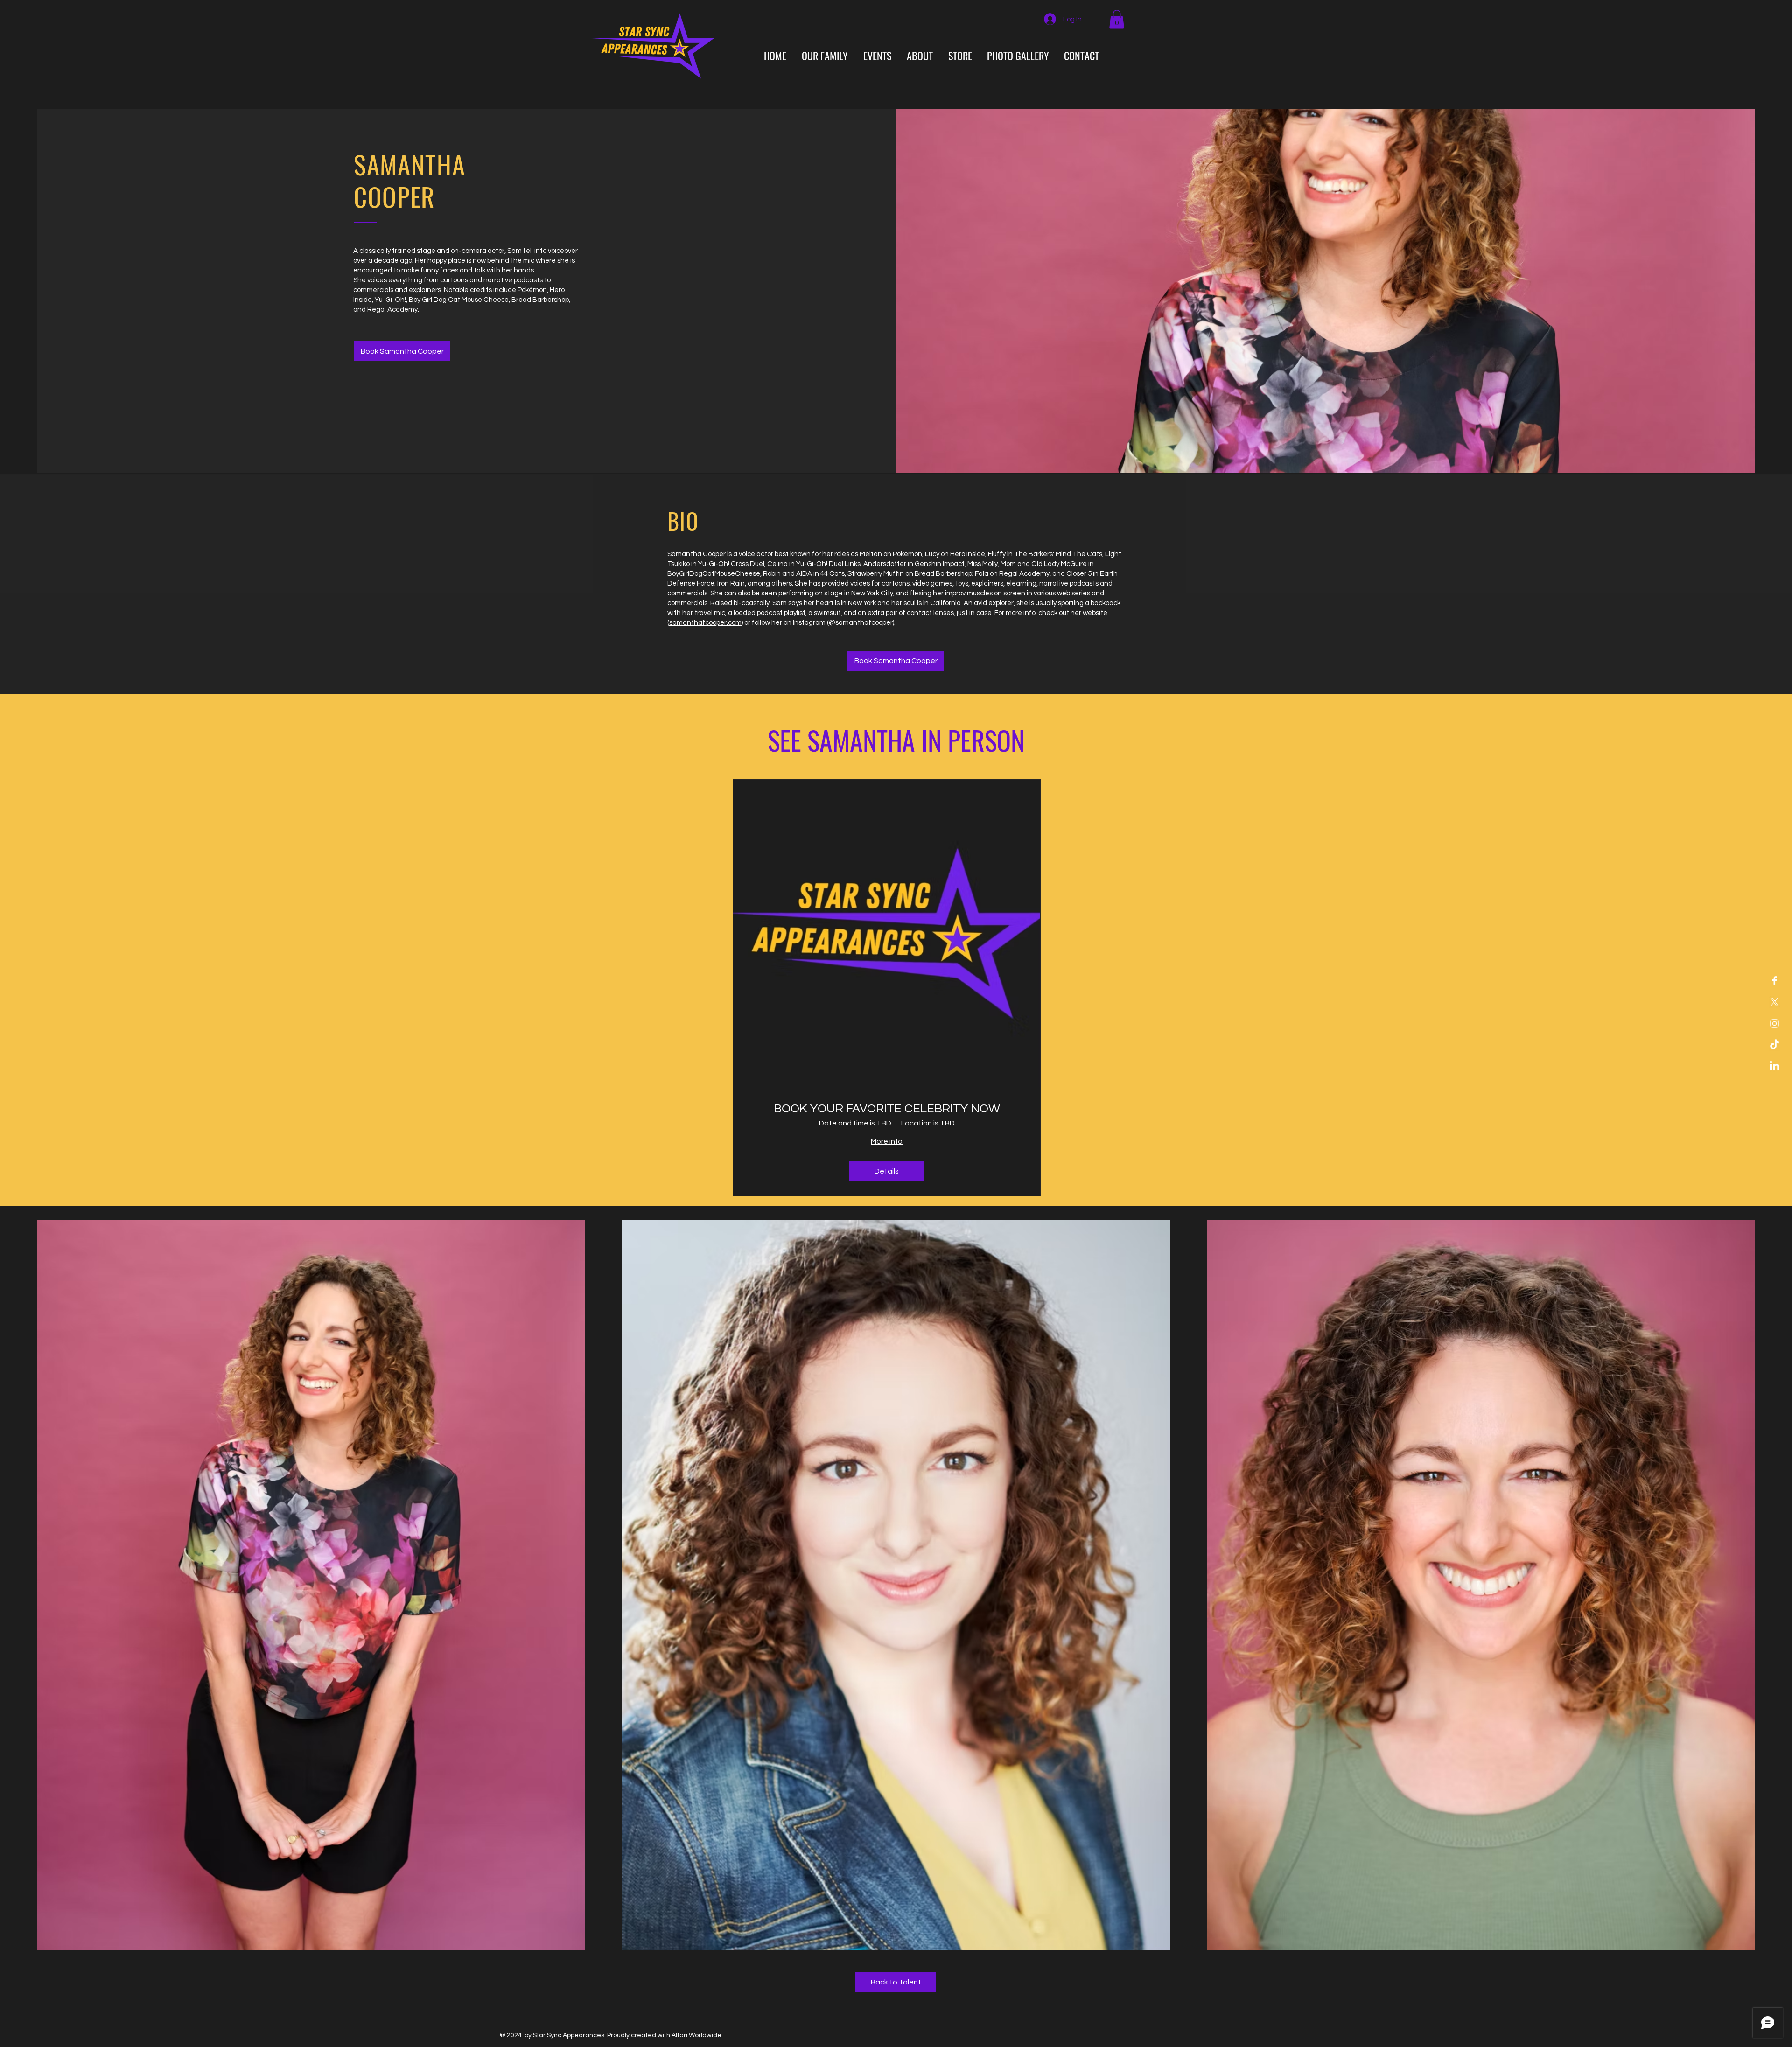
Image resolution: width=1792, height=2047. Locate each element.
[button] (1117, 19)
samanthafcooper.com (705, 623)
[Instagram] (1774, 1023)
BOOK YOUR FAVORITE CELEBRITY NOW (887, 1109)
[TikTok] (1774, 1045)
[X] (1774, 1002)
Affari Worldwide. (697, 2035)
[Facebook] (1774, 981)
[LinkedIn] (1774, 1066)
